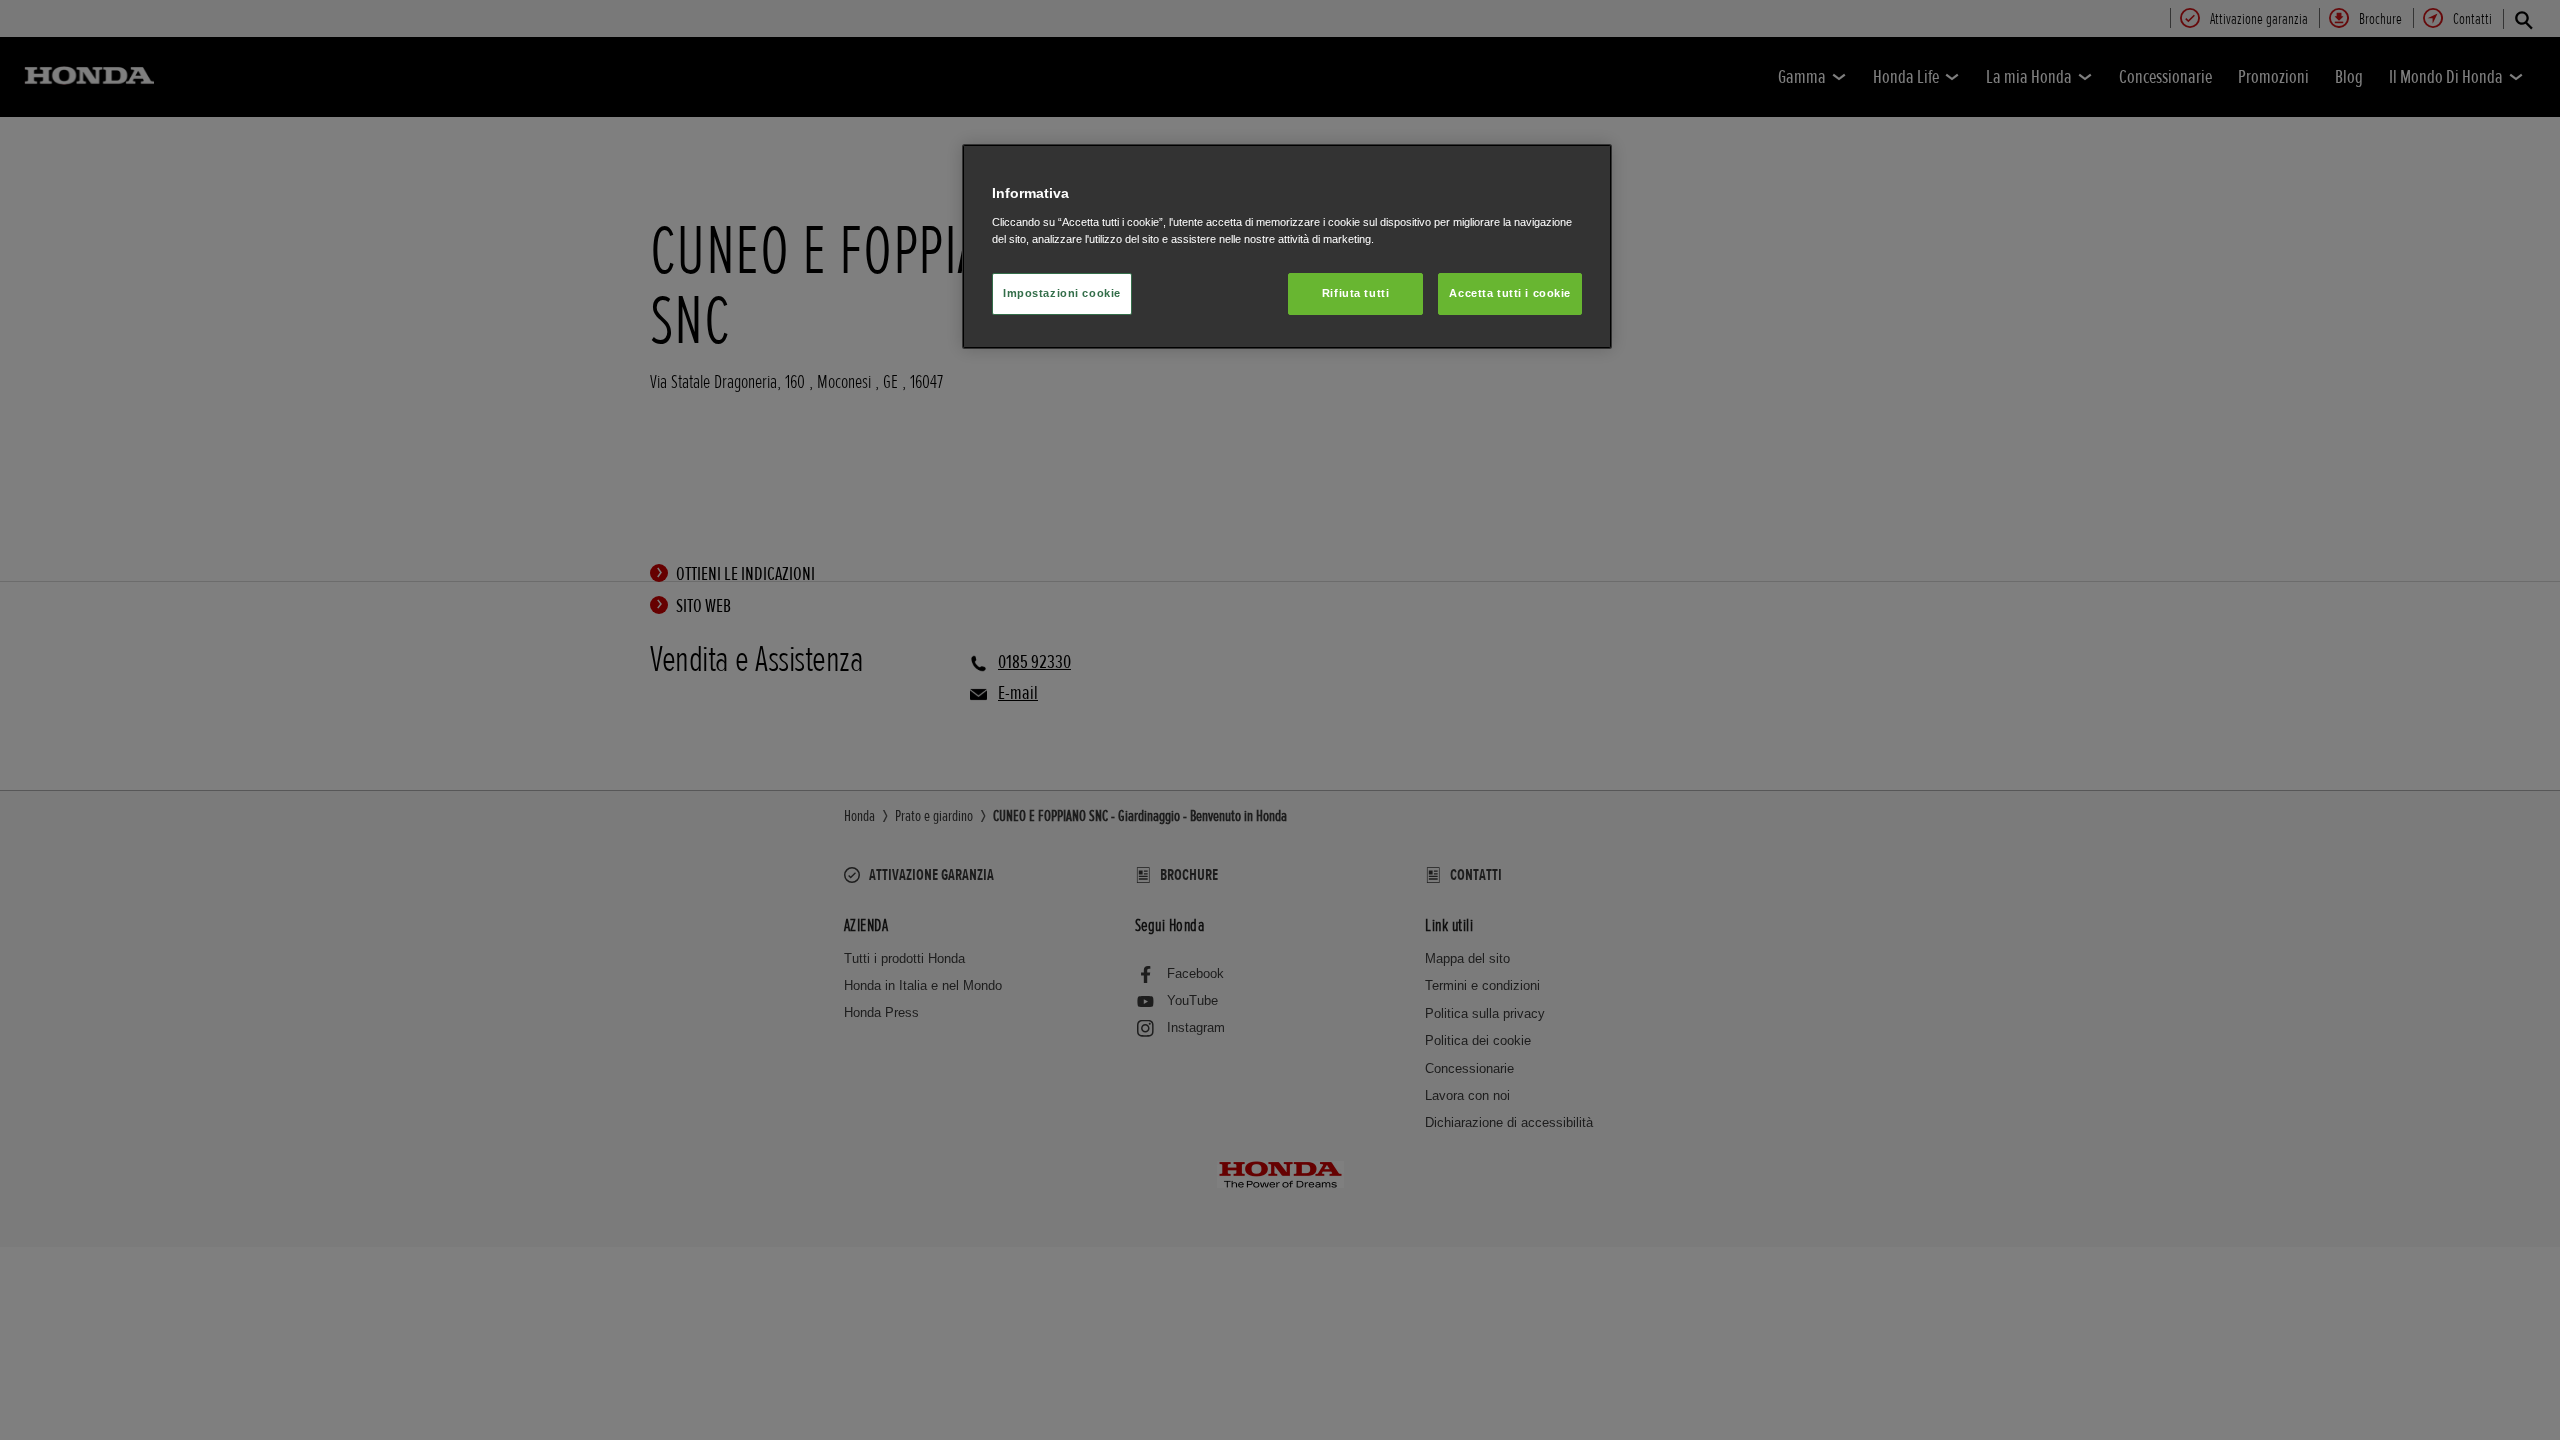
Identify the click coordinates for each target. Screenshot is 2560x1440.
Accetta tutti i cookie (1510, 293)
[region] (1287, 246)
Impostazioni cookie (1062, 293)
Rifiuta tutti (1355, 293)
